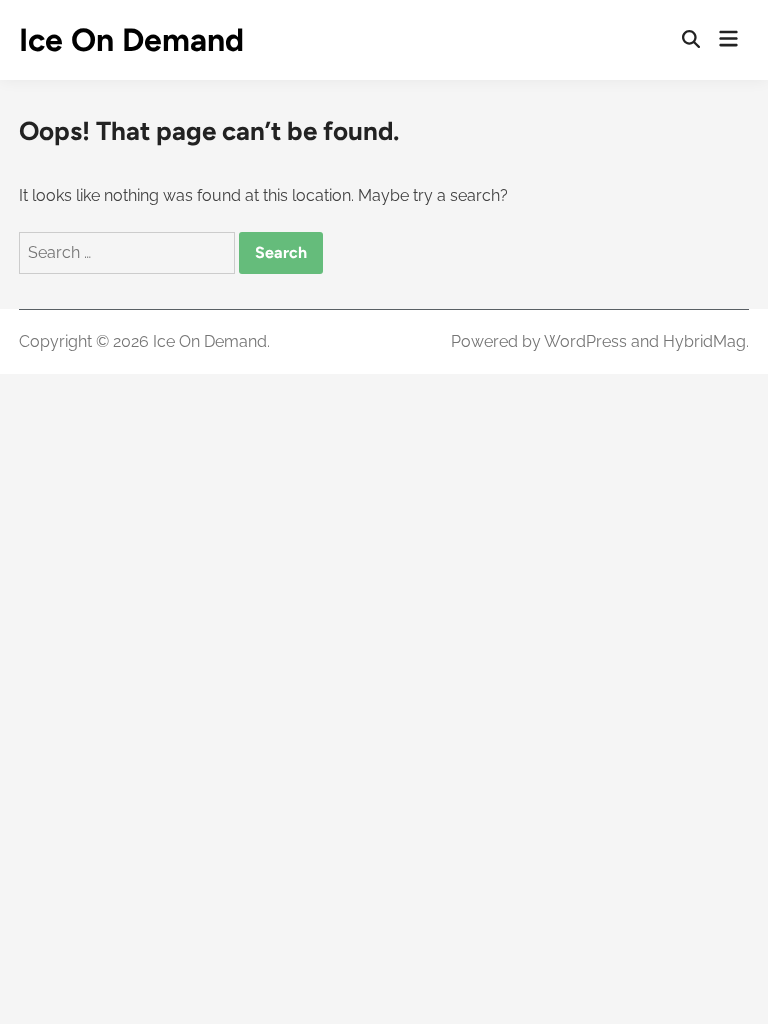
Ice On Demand (131, 40)
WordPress (585, 341)
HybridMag (704, 341)
